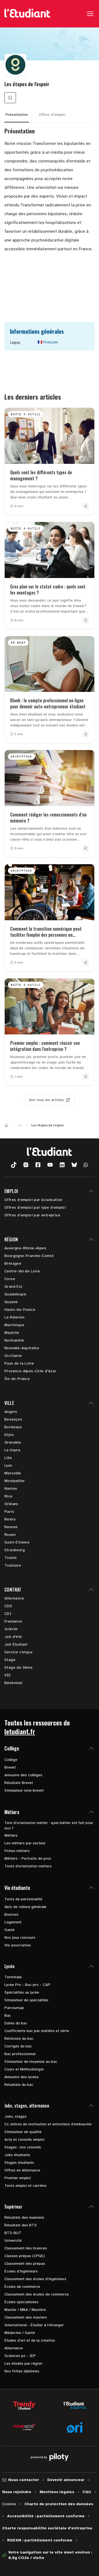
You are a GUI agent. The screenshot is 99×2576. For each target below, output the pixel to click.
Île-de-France (17, 1379)
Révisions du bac (19, 2038)
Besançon (13, 1419)
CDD (8, 1606)
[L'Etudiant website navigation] (27, 14)
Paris (9, 1512)
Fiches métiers (17, 1851)
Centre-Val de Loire (22, 1271)
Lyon (8, 1465)
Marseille (13, 1473)
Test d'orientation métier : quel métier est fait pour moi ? (49, 1826)
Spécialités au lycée (22, 1992)
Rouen (10, 1535)
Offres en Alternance (22, 2170)
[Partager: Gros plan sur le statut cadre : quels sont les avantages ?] (86, 620)
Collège (11, 1760)
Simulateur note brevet (24, 1790)
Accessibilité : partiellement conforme (46, 2516)
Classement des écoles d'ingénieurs (35, 2279)
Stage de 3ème (18, 1667)
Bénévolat (13, 1683)
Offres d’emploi (52, 115)
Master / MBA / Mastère (25, 2310)
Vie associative (18, 1945)
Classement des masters (26, 2317)
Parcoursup (14, 2008)
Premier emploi (18, 2178)
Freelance (13, 1621)
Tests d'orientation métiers (28, 1866)
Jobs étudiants (17, 2155)
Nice (9, 1496)
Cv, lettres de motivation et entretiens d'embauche (48, 2124)
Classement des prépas (25, 2264)
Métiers (11, 1835)
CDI (8, 1614)
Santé (9, 1930)
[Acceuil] (6, 1125)
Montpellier (15, 1481)
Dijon (9, 1435)
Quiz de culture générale (25, 1907)
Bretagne (13, 1263)
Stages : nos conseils (23, 2147)
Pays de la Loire (19, 1363)
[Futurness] (24, 2427)
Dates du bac (16, 2023)
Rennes (11, 1527)
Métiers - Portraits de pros (28, 1858)
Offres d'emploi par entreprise (32, 1215)
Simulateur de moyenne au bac (31, 2062)
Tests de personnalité (23, 1899)
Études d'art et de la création (30, 2340)
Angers (11, 1412)
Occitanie (13, 1356)
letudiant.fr (20, 1731)
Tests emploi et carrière (25, 2186)
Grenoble (13, 1442)
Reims (10, 1519)
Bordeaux (13, 1427)
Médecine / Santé (20, 2333)
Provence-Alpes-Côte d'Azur (30, 1371)
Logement (13, 1922)
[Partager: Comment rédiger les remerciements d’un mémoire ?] (86, 848)
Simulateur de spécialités (26, 2000)
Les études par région (23, 2363)
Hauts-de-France (20, 1310)
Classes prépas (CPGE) (25, 2256)
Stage (10, 1660)
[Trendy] (24, 2405)
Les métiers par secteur (25, 1843)
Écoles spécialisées (21, 2302)
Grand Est (13, 1286)
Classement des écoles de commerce (37, 2294)
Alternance (14, 1598)
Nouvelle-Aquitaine (22, 1348)
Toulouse (13, 1565)
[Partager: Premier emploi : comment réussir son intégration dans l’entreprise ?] (86, 1077)
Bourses (11, 1914)
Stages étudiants (19, 2163)
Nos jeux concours (20, 1937)
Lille (8, 1458)
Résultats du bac (19, 2085)
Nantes (11, 1488)
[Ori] (75, 2427)
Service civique (18, 1652)
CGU (87, 2492)
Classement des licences (26, 2248)
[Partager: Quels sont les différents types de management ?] (86, 506)
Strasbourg (15, 1550)
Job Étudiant (16, 1644)
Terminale (13, 1977)
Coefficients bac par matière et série (37, 2031)
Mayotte (12, 1333)
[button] (14, 1165)
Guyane (11, 1302)
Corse (10, 1279)
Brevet (10, 1767)
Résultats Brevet (19, 1783)
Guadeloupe (15, 1294)
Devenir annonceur (66, 2480)
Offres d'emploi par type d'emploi (35, 1207)
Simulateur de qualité (23, 2132)
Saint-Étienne (17, 1542)
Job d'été (13, 1637)
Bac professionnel (20, 2054)
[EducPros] (75, 2405)
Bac (8, 2015)
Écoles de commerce (22, 2287)
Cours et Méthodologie (24, 2069)
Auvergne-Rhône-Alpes (25, 1248)
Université (13, 2240)
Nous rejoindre (17, 2492)
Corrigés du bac (18, 2046)
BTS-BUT (13, 2233)
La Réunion (14, 1317)
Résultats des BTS (21, 2225)
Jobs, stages (16, 2116)
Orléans (11, 1504)
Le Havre (12, 1450)
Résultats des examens (24, 2217)
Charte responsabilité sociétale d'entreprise (47, 2528)
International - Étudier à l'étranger (34, 2325)
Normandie (14, 1340)
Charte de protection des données (59, 2504)
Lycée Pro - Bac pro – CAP (27, 1985)
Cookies (9, 2504)
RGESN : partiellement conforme (40, 2540)
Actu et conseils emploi (24, 2139)
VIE (8, 1675)
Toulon (10, 1558)
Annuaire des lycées (22, 2077)
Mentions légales (57, 2492)
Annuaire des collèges (23, 1775)
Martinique (14, 1325)
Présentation (17, 115)
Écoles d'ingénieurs (21, 2271)
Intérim (11, 1629)
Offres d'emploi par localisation (33, 1200)
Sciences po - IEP (20, 2356)
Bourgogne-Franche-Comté (29, 1256)
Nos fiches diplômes (22, 2371)
